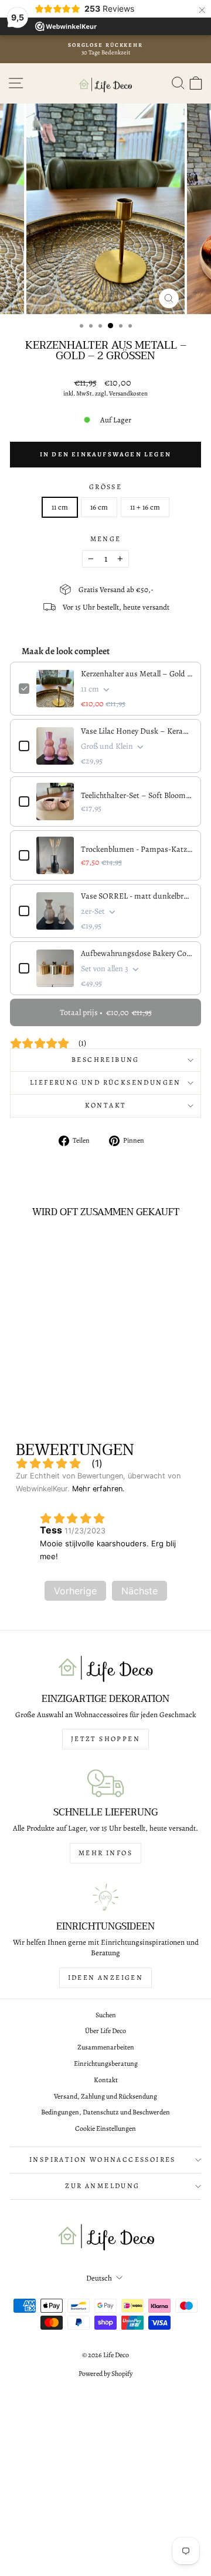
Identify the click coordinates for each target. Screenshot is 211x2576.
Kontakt (106, 1105)
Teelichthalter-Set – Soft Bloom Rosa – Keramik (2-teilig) (137, 795)
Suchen (106, 2015)
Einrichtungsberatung (106, 2063)
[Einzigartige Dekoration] (105, 1669)
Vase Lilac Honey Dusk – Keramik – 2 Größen (137, 731)
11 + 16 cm (145, 507)
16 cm (99, 507)
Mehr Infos (105, 1853)
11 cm (60, 507)
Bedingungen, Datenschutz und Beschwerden (105, 2112)
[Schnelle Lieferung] (105, 1783)
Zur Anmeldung (102, 2186)
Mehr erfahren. (98, 1489)
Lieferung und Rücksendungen (105, 1082)
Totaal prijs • (106, 1012)
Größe (105, 487)
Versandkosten (128, 393)
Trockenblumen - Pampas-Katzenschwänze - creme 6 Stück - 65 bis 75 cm (137, 849)
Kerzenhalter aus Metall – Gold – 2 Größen (137, 674)
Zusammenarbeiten (106, 2047)
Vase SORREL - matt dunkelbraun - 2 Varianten (137, 896)
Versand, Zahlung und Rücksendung (105, 2096)
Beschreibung (105, 1060)
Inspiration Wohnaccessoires (103, 2159)
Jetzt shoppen (105, 1739)
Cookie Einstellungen (105, 2128)
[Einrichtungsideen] (105, 1897)
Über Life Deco (105, 2031)
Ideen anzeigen (106, 1977)
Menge (106, 539)
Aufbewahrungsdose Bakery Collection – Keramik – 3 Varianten (137, 953)
